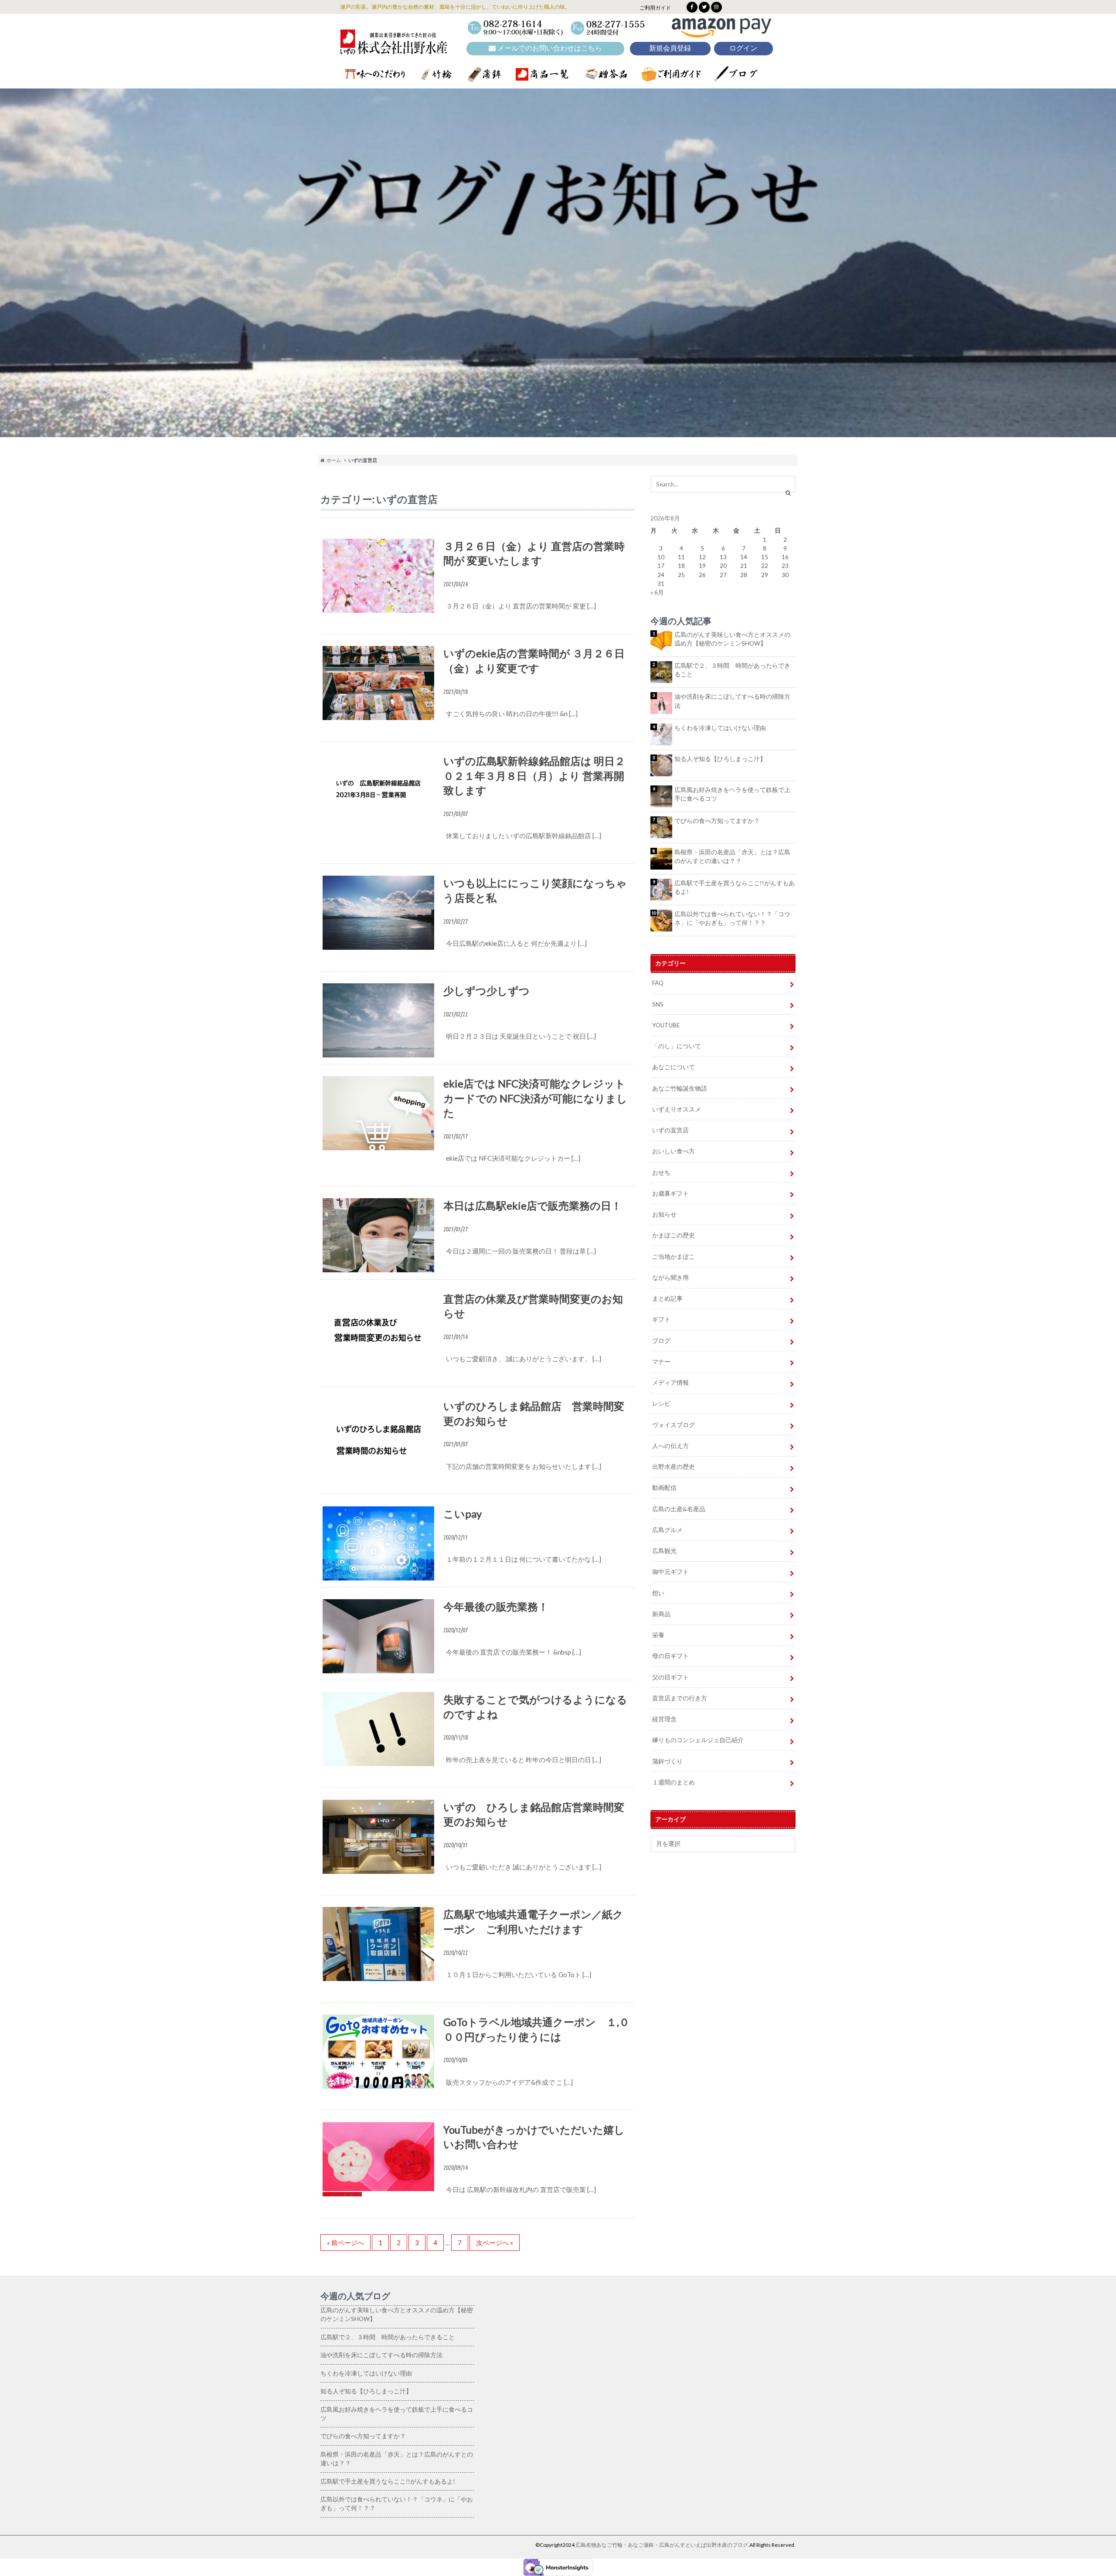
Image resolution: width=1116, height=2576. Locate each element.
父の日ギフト (670, 1677)
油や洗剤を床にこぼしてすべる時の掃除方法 (732, 701)
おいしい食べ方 (674, 1151)
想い (658, 1593)
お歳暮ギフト (670, 1193)
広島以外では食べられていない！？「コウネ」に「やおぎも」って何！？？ (732, 918)
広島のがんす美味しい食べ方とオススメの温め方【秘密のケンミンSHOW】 (732, 639)
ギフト (661, 1319)
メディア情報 (670, 1383)
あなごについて (674, 1067)
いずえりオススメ (677, 1109)
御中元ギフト (670, 1572)
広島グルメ (667, 1530)
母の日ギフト (670, 1656)
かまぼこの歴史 (674, 1235)
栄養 (658, 1635)
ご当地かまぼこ (674, 1257)
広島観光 (664, 1551)
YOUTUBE (666, 1025)
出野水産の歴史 (674, 1467)
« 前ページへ (345, 2243)
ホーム (333, 460)
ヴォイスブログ (674, 1425)
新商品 (661, 1614)
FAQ (658, 983)
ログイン (743, 48)
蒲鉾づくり (667, 1761)
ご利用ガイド (655, 8)
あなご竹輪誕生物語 (680, 1088)
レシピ (661, 1404)
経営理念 (664, 1719)
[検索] (788, 493)
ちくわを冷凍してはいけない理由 (720, 728)
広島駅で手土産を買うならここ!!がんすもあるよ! (735, 887)
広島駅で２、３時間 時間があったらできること (732, 670)
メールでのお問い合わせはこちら (549, 48)
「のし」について (677, 1046)
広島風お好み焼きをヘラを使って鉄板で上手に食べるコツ (732, 794)
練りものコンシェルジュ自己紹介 (698, 1740)
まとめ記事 (667, 1298)
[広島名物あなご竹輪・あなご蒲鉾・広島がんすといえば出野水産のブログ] (394, 49)
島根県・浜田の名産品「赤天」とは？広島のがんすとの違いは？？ (732, 856)
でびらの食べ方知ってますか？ (717, 821)
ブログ (661, 1341)
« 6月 (657, 592)
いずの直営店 (670, 1130)
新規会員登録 (670, 48)
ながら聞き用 (670, 1278)
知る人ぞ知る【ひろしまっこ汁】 (720, 759)
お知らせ (664, 1214)
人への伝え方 (670, 1446)
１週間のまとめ (674, 1782)
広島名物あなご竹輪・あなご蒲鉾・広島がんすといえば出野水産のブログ (662, 2545)
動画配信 (664, 1488)
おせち (661, 1172)
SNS (658, 1004)
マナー (661, 1362)
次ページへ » (495, 2243)
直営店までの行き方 (680, 1698)
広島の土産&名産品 (679, 1509)
